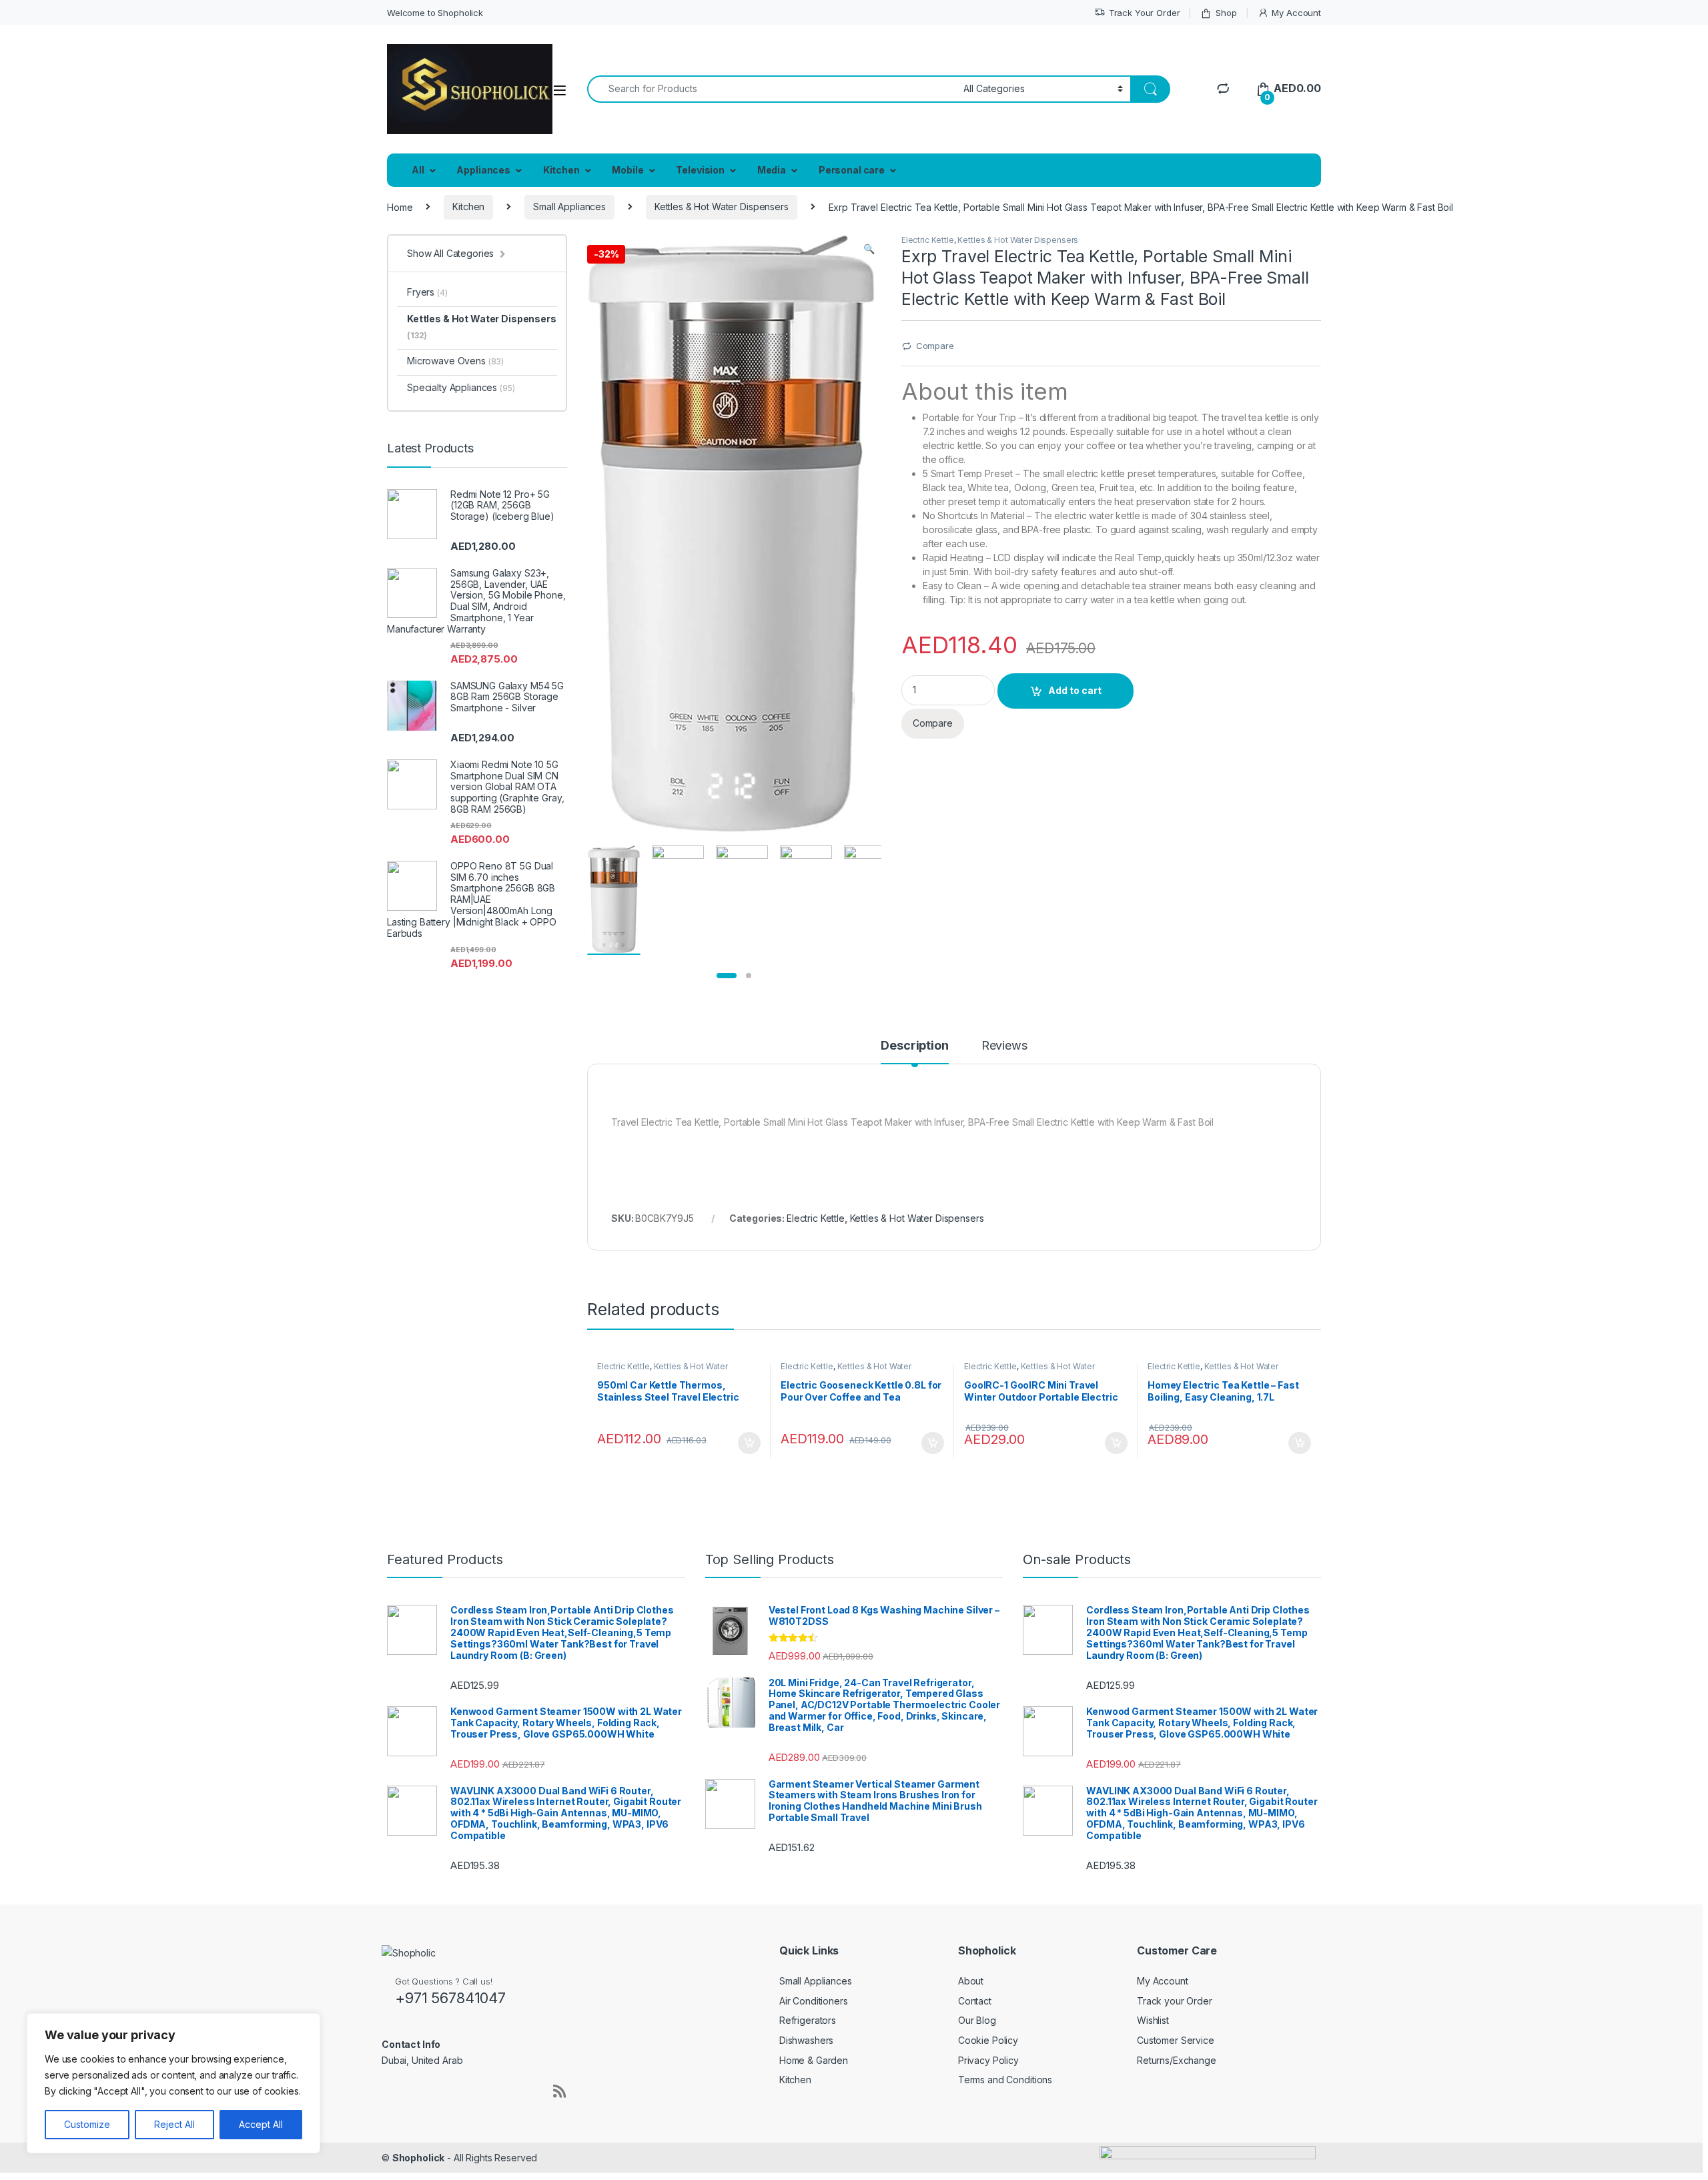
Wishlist (1153, 2020)
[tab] (914, 1052)
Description (914, 1046)
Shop (1226, 13)
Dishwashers (806, 2040)
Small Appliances (569, 207)
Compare (935, 346)
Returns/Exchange (1177, 2060)
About (971, 1981)
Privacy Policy (988, 2060)
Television (700, 170)
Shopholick (419, 2158)
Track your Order (1175, 2001)
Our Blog (977, 2020)
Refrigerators (808, 2020)
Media (772, 170)
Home (400, 207)
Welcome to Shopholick (435, 13)
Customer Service (1176, 2040)
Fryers (427, 292)
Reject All (174, 2124)
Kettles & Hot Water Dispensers (722, 207)
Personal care (852, 170)
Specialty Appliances (461, 387)
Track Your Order (1145, 13)
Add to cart (1075, 690)
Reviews (1004, 1046)
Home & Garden (814, 2060)
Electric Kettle (928, 240)
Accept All (261, 2124)
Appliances (483, 170)
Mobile (627, 170)
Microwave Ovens (455, 361)
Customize (87, 2124)
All (418, 170)
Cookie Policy (988, 2040)
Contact (975, 2001)
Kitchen (561, 170)
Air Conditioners (814, 2001)
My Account (1296, 13)
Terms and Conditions (1005, 2080)
